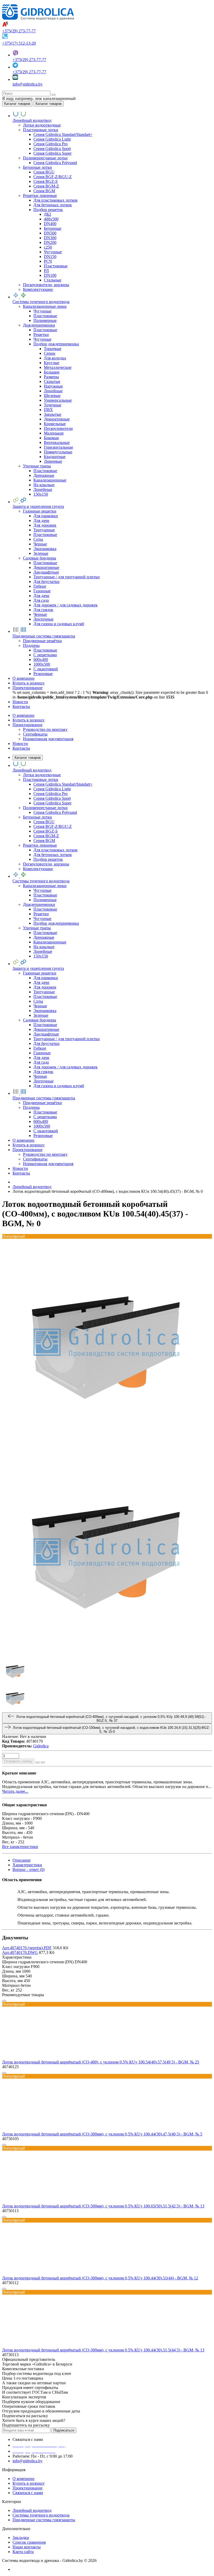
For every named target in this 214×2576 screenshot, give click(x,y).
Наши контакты (27, 2547)
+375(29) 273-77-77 (19, 31)
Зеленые (41, 553)
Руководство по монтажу (45, 729)
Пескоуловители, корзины (46, 285)
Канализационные (50, 480)
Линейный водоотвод (32, 2510)
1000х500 (42, 664)
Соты (38, 539)
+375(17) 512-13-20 (19, 43)
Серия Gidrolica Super (52, 153)
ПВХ (48, 410)
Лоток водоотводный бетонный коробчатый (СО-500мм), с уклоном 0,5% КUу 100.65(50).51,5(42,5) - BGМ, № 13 (103, 2206)
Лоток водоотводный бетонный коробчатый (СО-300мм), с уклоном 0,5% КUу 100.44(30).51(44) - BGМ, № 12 (100, 2278)
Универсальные (58, 400)
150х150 (41, 494)
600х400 (41, 660)
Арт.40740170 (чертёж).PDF (27, 1948)
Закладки (21, 2538)
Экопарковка (45, 549)
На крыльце (44, 485)
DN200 (50, 242)
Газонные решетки (40, 511)
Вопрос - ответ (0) (29, 1870)
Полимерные (45, 320)
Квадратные (55, 457)
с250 (48, 247)
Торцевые (53, 349)
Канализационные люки (45, 306)
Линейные (53, 391)
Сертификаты (35, 734)
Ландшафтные (46, 572)
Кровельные (55, 424)
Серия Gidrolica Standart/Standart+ (63, 134)
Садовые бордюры (40, 558)
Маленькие (54, 433)
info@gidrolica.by (28, 84)
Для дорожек (45, 525)
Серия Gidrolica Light (52, 139)
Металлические (58, 367)
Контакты (21, 748)
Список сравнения (29, 2542)
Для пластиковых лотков (55, 200)
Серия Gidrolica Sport (52, 149)
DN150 (50, 257)
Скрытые (52, 381)
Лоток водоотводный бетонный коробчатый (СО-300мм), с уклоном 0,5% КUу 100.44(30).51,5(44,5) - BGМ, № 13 (103, 2350)
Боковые (51, 438)
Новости (20, 744)
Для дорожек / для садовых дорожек (66, 605)
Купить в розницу (29, 720)
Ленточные (43, 619)
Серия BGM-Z (46, 186)
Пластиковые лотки (41, 130)
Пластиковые (56, 266)
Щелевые (52, 396)
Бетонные (53, 228)
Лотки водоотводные (42, 125)
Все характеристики (20, 1847)
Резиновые (43, 674)
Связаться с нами (28, 2493)
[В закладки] (38, 1762)
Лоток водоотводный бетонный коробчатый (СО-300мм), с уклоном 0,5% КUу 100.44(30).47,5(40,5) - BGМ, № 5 (102, 2134)
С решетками (45, 655)
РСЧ (48, 261)
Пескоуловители (58, 428)
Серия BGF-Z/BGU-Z (53, 177)
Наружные (53, 386)
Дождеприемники (39, 325)
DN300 (50, 238)
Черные (40, 544)
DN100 (50, 275)
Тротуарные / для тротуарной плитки (67, 577)
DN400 (50, 224)
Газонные (42, 591)
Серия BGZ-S (46, 181)
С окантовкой (46, 669)
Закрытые (53, 414)
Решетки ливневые (40, 195)
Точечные (53, 405)
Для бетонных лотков (53, 205)
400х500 (51, 219)
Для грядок (43, 610)
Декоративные (57, 419)
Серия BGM (44, 191)
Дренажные (44, 475)
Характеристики (27, 1865)
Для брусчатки (46, 582)
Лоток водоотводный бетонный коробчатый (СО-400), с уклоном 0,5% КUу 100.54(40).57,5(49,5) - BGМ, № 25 (101, 2062)
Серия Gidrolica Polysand (55, 163)
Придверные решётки (42, 641)
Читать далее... (15, 1791)
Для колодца (55, 358)
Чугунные (53, 252)
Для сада (41, 600)
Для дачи (41, 520)
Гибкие (40, 586)
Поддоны (31, 645)
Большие (52, 372)
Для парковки (46, 516)
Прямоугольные (58, 452)
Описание (22, 1860)
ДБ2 (47, 214)
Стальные (53, 280)
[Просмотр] (4, 2001)
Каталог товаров (28, 758)
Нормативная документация (48, 739)
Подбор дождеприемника (56, 344)
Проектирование (28, 725)
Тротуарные (44, 530)
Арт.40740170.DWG (20, 1952)
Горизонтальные (58, 447)
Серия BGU (44, 172)
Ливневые (53, 461)
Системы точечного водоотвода (41, 2515)
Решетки (41, 335)
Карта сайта (23, 2552)
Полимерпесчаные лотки (45, 158)
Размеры (51, 377)
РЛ (46, 271)
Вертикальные (57, 443)
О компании (23, 715)
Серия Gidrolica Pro (50, 144)
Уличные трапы (37, 466)
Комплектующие (38, 289)
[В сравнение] (43, 1762)
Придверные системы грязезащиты (44, 2520)
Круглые (52, 363)
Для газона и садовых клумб (59, 624)
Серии (50, 353)
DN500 (50, 233)
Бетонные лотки (37, 167)
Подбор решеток (48, 210)
